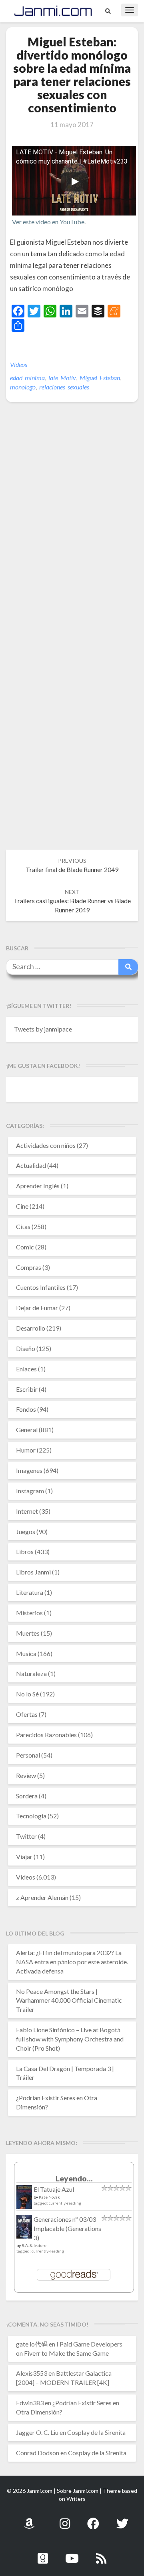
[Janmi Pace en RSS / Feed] (101, 2554)
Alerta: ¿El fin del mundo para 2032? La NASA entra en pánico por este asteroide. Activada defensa (72, 1962)
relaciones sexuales (64, 387)
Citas (23, 1226)
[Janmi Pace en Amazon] (29, 2519)
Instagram (30, 1491)
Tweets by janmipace (43, 1029)
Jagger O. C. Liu (37, 2432)
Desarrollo (31, 1328)
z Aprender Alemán (42, 1897)
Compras (29, 1267)
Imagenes (29, 1470)
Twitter (26, 1836)
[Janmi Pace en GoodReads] (43, 2554)
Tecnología (31, 1816)
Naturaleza (31, 1673)
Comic (25, 1247)
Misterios (29, 1613)
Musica (26, 1653)
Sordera (27, 1796)
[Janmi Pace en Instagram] (65, 2519)
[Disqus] (72, 531)
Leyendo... (74, 2178)
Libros (25, 1551)
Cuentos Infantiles (41, 1287)
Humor (26, 1450)
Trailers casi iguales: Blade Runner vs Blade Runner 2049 (72, 901)
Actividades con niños (46, 1145)
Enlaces (26, 1369)
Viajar (24, 1857)
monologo (23, 387)
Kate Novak (49, 2197)
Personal (28, 1755)
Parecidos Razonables (46, 1735)
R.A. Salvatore (34, 2245)
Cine (22, 1206)
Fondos (26, 1409)
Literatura (30, 1592)
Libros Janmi (33, 1572)
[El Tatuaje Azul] (24, 2201)
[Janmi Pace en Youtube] (72, 2554)
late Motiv (62, 378)
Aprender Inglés (38, 1186)
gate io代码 (32, 2344)
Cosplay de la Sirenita (96, 2432)
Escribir (27, 1389)
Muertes (28, 1633)
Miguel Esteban (100, 378)
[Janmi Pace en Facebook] (93, 2519)
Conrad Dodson (38, 2453)
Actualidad (31, 1165)
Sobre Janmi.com (78, 2491)
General (27, 1430)
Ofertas (27, 1714)
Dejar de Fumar (37, 1308)
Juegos (26, 1531)
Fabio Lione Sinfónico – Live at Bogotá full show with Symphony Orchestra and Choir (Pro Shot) (70, 2039)
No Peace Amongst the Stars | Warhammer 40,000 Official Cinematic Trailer (69, 2000)
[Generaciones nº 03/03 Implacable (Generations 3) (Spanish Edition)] (24, 2229)
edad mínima (27, 378)
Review (26, 1775)
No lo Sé (27, 1694)
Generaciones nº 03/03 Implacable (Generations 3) (67, 2228)
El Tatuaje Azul (54, 2189)
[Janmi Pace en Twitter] (122, 2519)
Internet (27, 1511)
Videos (19, 364)
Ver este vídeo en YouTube (48, 222)
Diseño (26, 1348)
